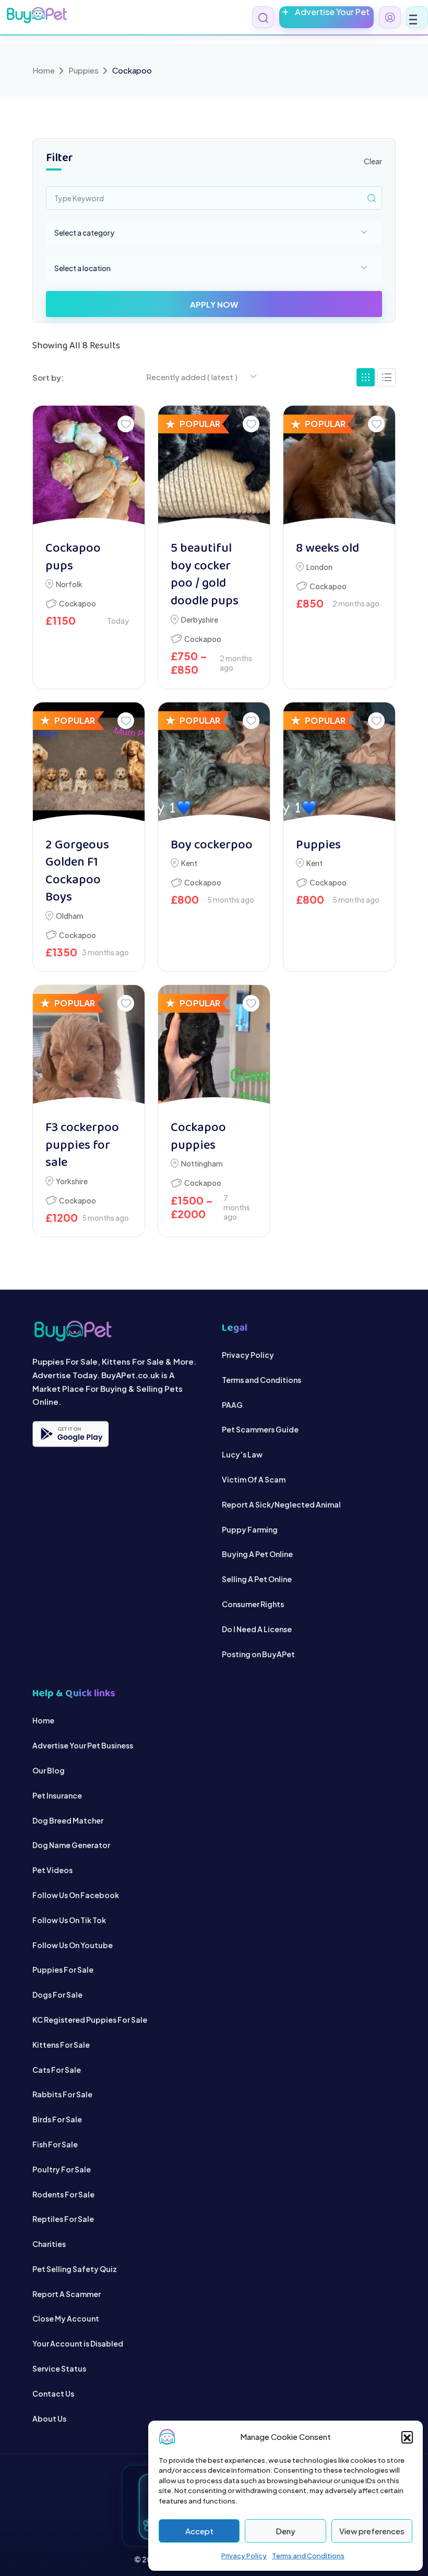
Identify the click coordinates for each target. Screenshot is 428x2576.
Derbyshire (200, 619)
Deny (286, 2531)
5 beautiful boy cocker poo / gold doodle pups (205, 575)
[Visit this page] (387, 377)
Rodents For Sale (63, 2194)
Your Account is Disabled (78, 2343)
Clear (373, 161)
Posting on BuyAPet (258, 1654)
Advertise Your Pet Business (83, 1745)
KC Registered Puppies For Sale (90, 2020)
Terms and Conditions (308, 2556)
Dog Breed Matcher (68, 1820)
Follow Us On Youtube (73, 1945)
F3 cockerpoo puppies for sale (82, 1146)
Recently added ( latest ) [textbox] (192, 377)
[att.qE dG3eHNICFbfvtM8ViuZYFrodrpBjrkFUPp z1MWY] (89, 468)
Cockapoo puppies (198, 1137)
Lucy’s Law (242, 1454)
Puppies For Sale (63, 1970)
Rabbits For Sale (62, 2094)
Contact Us (53, 2393)
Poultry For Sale (62, 2169)
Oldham (70, 916)
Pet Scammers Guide (260, 1429)
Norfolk (69, 584)
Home (44, 70)
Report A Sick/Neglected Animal (281, 1504)
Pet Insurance (57, 1795)
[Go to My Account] (390, 17)
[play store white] (70, 1434)
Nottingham (202, 1163)
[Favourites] (126, 424)
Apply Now (214, 304)
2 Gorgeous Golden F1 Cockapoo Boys (77, 872)
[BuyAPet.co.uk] (37, 15)
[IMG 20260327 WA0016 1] (214, 765)
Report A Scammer (67, 2293)
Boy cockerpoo (212, 846)
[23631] (89, 765)
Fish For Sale (55, 2144)
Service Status (59, 2368)
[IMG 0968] (214, 468)
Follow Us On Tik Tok (69, 1919)
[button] (407, 2437)
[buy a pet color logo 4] (119, 1331)
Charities (49, 2244)
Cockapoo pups (73, 558)
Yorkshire (72, 1181)
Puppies (84, 70)
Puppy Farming (250, 1529)
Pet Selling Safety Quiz (75, 2269)
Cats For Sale (57, 2069)
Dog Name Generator (71, 1845)
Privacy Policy (244, 2556)
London (319, 567)
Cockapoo (78, 603)
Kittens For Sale (61, 2044)
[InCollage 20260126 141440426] (214, 1048)
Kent (189, 863)
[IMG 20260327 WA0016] (339, 765)
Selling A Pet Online (257, 1579)
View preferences (372, 2531)
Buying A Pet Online (257, 1554)
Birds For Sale (57, 2119)
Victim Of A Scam (254, 1479)
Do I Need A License (257, 1629)
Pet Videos (52, 1870)
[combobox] (214, 233)
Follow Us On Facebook (76, 1895)
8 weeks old (328, 549)
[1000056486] (339, 468)
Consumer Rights (253, 1604)
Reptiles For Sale (63, 2219)
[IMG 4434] (89, 1048)
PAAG (232, 1404)
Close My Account (66, 2318)
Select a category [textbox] (84, 233)
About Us (49, 2418)
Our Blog (49, 1770)
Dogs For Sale (57, 1995)
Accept (199, 2531)
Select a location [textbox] (82, 268)
